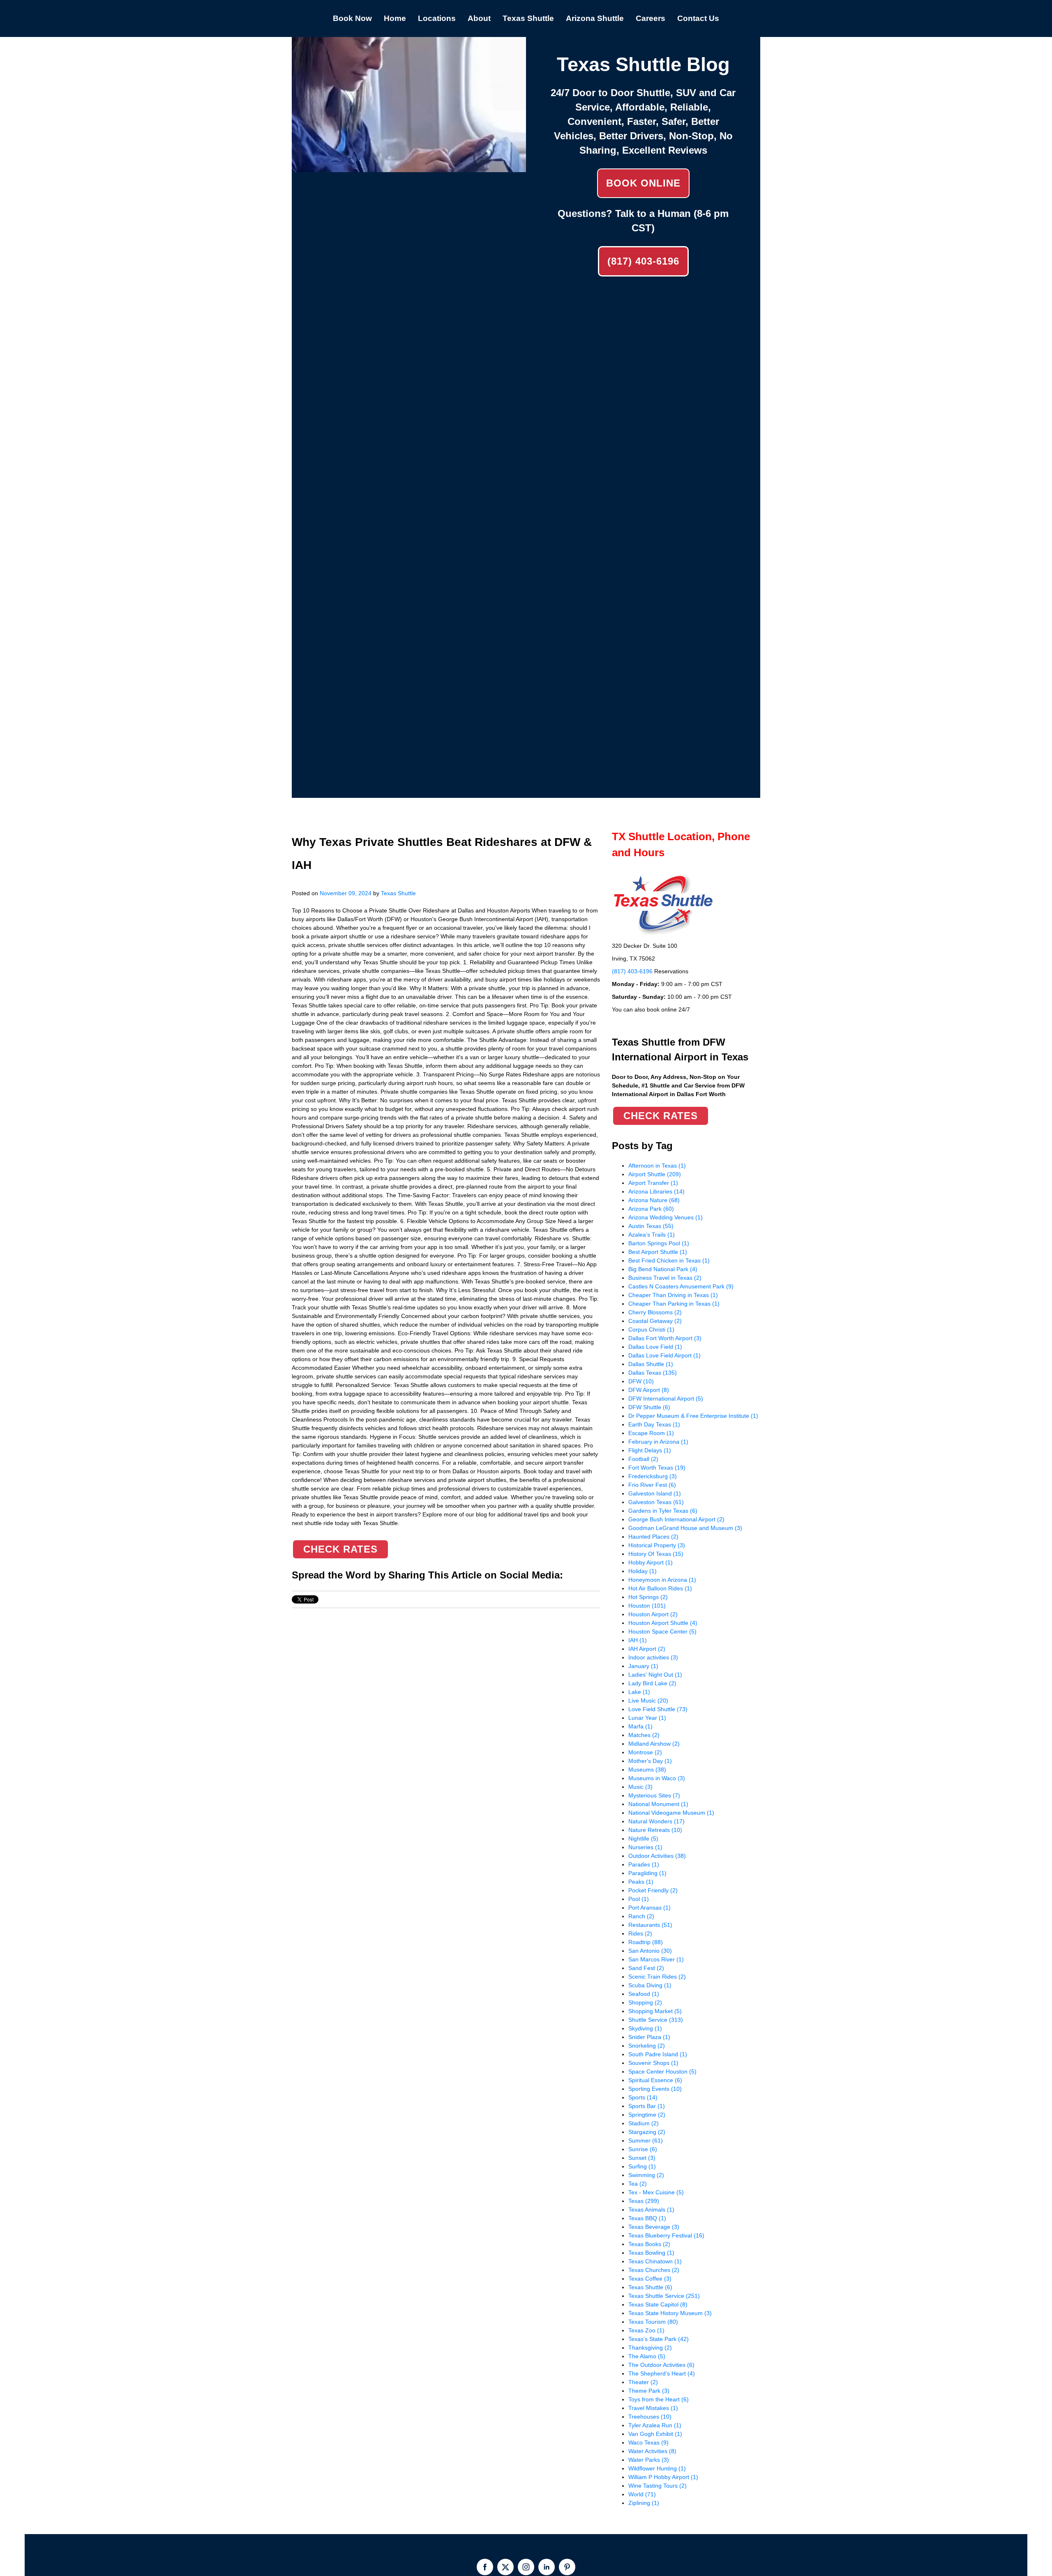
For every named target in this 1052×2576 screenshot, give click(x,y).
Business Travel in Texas (665, 1278)
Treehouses (650, 2417)
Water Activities (652, 2451)
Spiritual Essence (655, 2080)
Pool (639, 1899)
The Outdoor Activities (661, 2365)
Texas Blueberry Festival (666, 2235)
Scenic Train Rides (657, 1977)
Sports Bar (647, 2106)
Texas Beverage (654, 2227)
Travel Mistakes (653, 2408)
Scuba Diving (650, 1985)
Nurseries (645, 1847)
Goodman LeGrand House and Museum (685, 1528)
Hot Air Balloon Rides (660, 1588)
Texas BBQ (647, 2218)
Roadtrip (646, 1942)
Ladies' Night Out (655, 1675)
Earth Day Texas (654, 1424)
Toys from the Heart (659, 2399)
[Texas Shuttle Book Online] (409, 168)
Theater (643, 2382)
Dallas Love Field (655, 1347)
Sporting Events (655, 2089)
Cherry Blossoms (655, 1312)
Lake (639, 1692)
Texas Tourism (653, 2322)
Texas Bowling (651, 2253)
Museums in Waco (657, 1778)
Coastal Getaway (655, 1321)
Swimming (646, 2175)
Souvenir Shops (653, 2063)
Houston (647, 1606)
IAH (638, 1640)
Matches (644, 1735)
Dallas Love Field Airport (664, 1355)
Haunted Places (653, 1537)
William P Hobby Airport (663, 2477)
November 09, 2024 (346, 893)
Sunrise (643, 2149)
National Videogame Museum (671, 1813)
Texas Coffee (650, 2279)
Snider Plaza (649, 2037)
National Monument (658, 1804)
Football (643, 1459)
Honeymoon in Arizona (662, 1580)
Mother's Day (650, 1761)
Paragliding (647, 1873)
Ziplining (644, 2503)
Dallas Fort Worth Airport (665, 1338)
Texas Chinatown (655, 2261)
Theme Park (649, 2391)
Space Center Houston (662, 2071)
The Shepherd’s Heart (662, 2373)
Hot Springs (648, 1597)
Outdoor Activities (657, 1856)
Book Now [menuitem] (352, 18)
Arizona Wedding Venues (666, 1217)
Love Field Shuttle (658, 1709)
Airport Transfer (653, 1183)
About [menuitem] (479, 18)
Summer (646, 2141)
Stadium (644, 2123)
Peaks (641, 1882)
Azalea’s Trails (652, 1235)
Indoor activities (653, 1657)
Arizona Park (651, 1209)
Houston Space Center (662, 1631)
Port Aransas (649, 1908)
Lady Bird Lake (652, 1683)
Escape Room (651, 1433)
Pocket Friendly (653, 1890)
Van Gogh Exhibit (655, 2434)
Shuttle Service (656, 2020)
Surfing (642, 2166)
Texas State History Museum (670, 2313)
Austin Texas (651, 1226)
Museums (647, 1770)
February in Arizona (658, 1442)
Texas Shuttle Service (664, 2296)
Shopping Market (655, 2011)
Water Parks (649, 2460)
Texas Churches (654, 2270)
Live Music (648, 1700)
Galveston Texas (656, 1502)
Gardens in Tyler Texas (663, 1511)
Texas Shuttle (398, 893)
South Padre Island (658, 2054)
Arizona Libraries (656, 1191)
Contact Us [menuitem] (698, 18)
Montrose (645, 1752)
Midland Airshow (654, 1744)
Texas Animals (651, 2210)
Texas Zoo (646, 2330)
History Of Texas (656, 1554)
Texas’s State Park (659, 2339)
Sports (643, 2097)
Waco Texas (648, 2442)
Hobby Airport (651, 1562)
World (642, 2494)
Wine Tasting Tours (657, 2486)
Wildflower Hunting (657, 2468)
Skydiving (645, 2028)
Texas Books (649, 2244)
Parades (644, 1864)
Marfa (640, 1726)
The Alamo (647, 2356)
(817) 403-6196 (643, 261)
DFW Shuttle (649, 1407)
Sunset (642, 2158)
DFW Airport (649, 1390)
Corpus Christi (651, 1329)
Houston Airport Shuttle (663, 1623)
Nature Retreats (655, 1830)
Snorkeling (647, 2046)
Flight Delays (650, 1450)
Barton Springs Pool (659, 1243)
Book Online (643, 183)
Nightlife (643, 1839)
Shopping (645, 2002)
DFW (641, 1381)
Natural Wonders (656, 1821)
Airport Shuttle (655, 1174)
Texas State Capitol (658, 2304)
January (643, 1666)
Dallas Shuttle (651, 1364)
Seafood (644, 1994)
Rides (640, 1933)
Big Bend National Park (663, 1269)
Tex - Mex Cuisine (656, 2192)
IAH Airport (647, 1649)
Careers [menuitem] (651, 18)
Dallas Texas (653, 1373)
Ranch (641, 1916)
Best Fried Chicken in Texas (669, 1260)
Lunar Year (647, 1718)
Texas (644, 2201)
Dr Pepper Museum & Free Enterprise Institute (693, 1416)
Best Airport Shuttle (658, 1252)
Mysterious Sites (654, 1795)
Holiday (643, 1571)
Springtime (647, 2115)
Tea (638, 2184)
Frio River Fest (652, 1485)
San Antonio (650, 1951)
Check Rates (340, 1549)
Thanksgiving (650, 2348)
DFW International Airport (666, 1399)
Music (640, 1787)
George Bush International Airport (676, 1519)
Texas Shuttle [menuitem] (528, 18)
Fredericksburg (653, 1476)
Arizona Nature (654, 1200)
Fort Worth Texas (657, 1468)
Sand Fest (646, 1968)
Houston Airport (653, 1614)
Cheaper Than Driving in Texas (673, 1295)
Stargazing (647, 2132)
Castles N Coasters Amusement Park (681, 1286)
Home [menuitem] (395, 18)
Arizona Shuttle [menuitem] (595, 18)
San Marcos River (656, 1959)
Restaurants (650, 1925)
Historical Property (657, 1545)
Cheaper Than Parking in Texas (674, 1304)
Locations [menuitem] (437, 18)
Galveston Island (655, 1493)
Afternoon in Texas (657, 1166)
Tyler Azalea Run (655, 2425)
